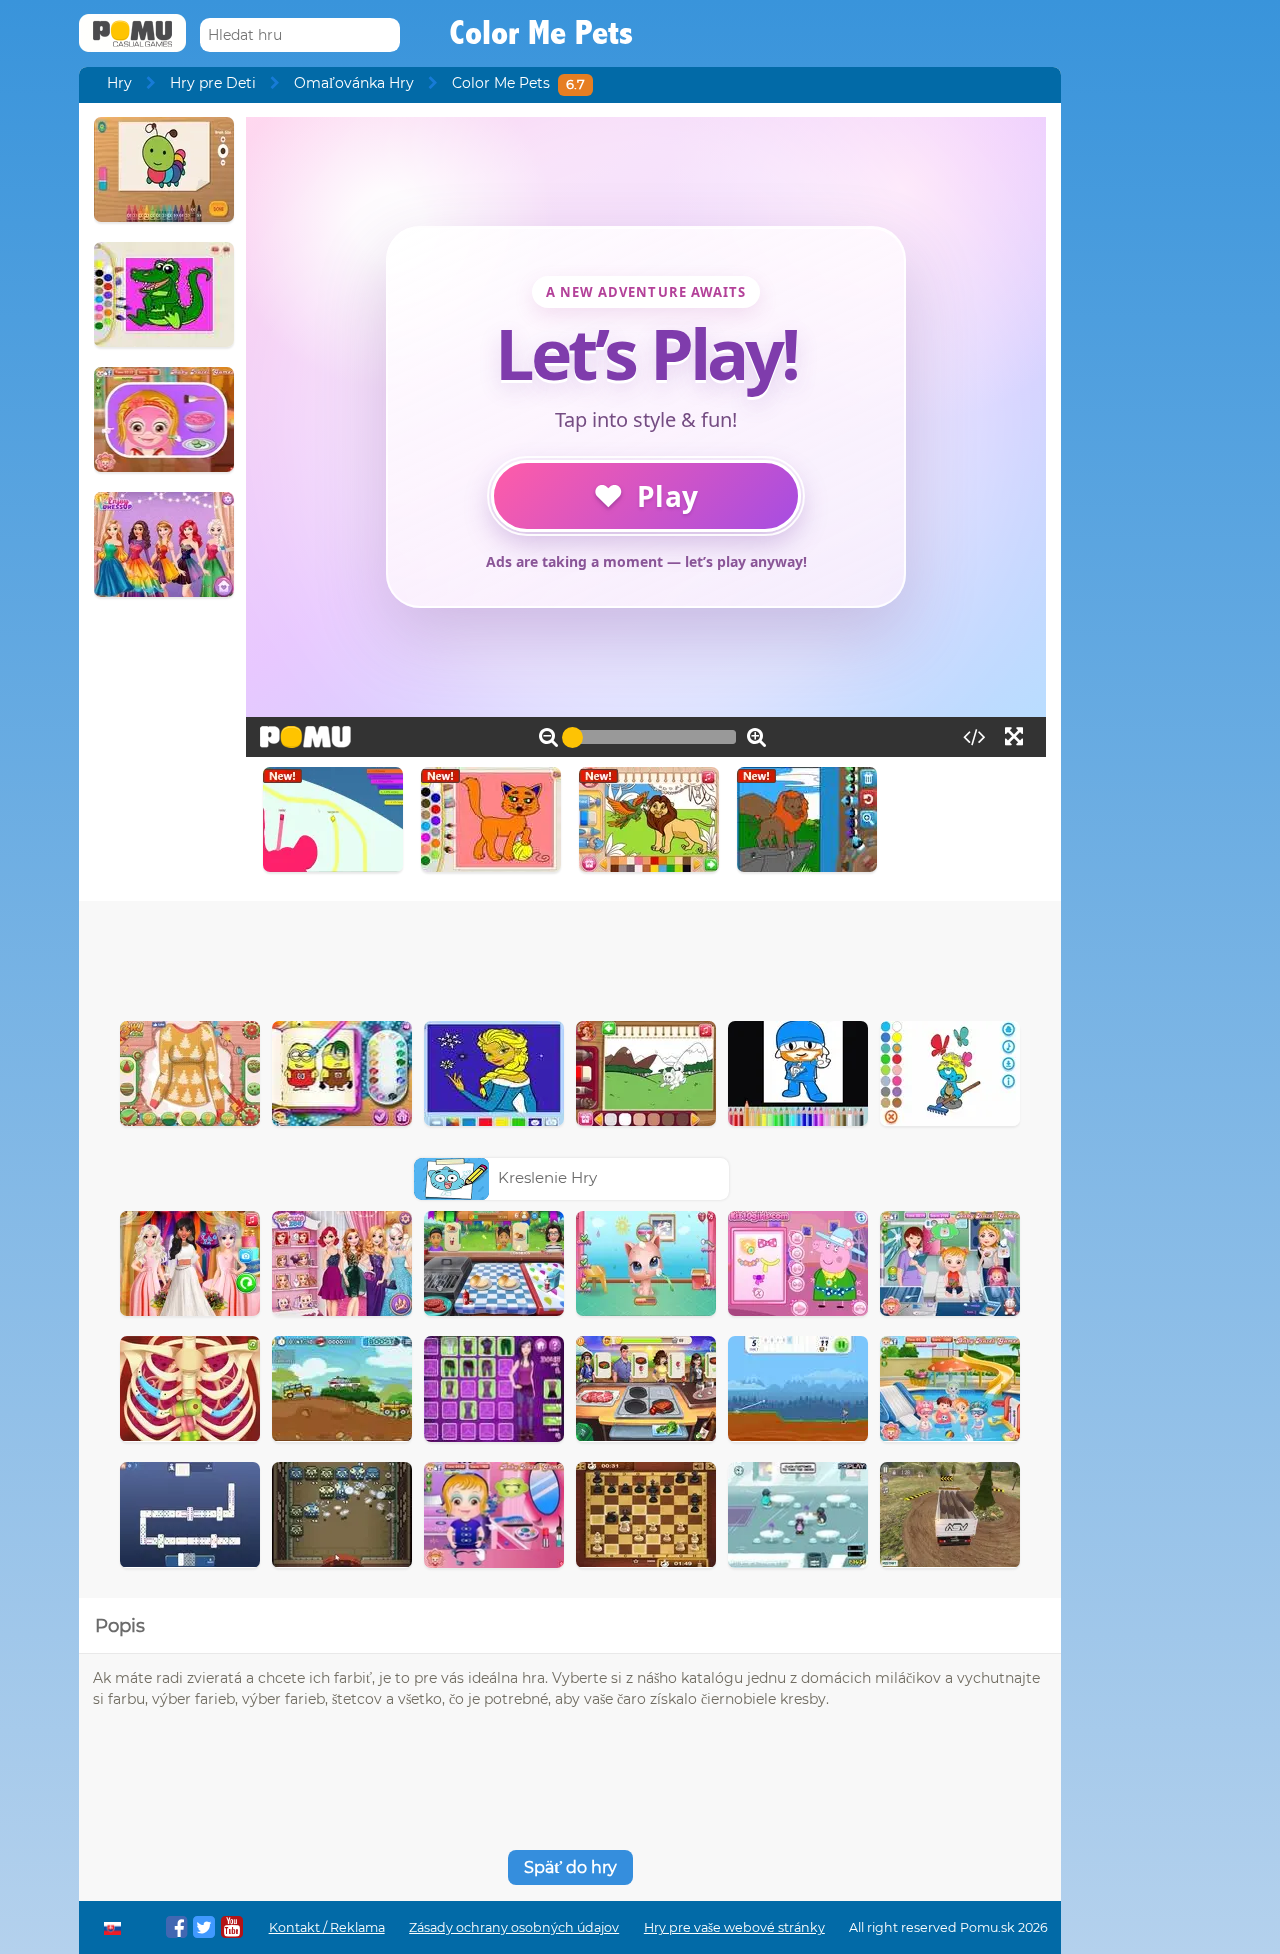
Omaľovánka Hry (354, 83)
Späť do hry (570, 1867)
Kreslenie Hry (547, 1177)
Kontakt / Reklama (327, 1927)
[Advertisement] (570, 956)
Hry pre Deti (213, 83)
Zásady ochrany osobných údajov (514, 1927)
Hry (119, 83)
